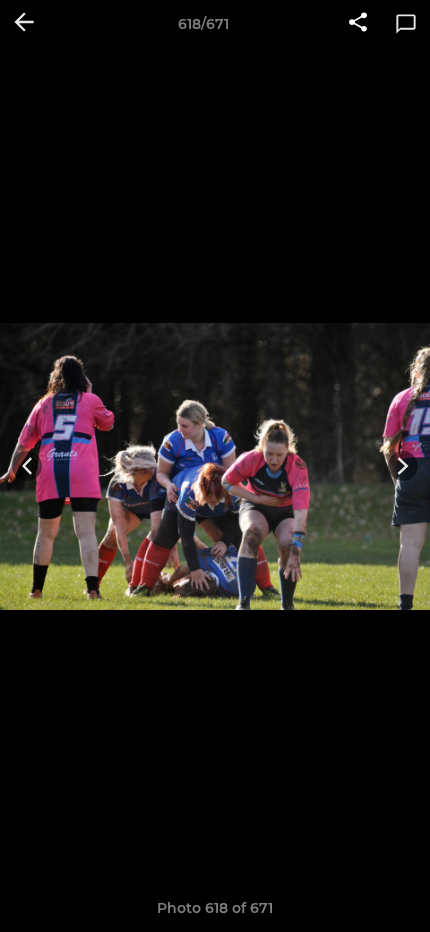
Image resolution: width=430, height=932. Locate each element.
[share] (358, 24)
